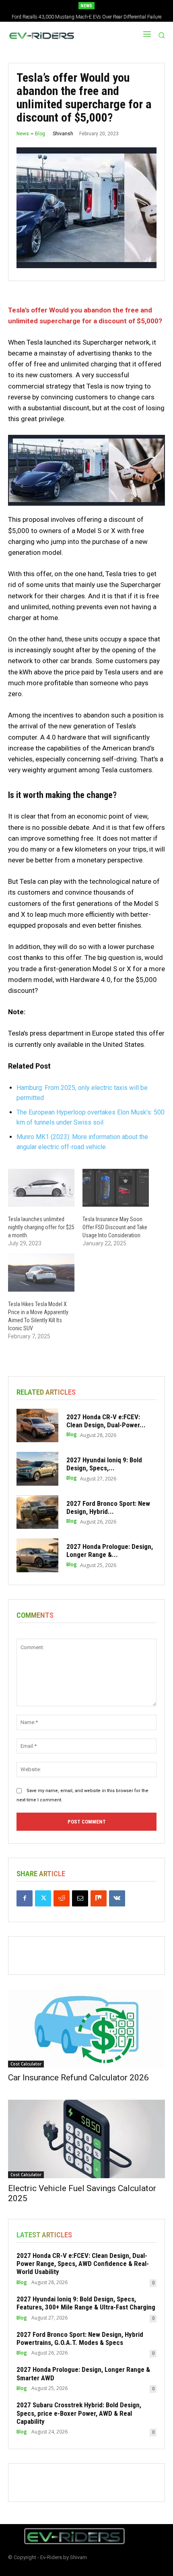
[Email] (80, 1898)
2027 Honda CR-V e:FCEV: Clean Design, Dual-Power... (106, 1421)
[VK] (117, 1898)
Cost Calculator (26, 2064)
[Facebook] (25, 1898)
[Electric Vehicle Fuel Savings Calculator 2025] (86, 2139)
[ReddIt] (62, 1898)
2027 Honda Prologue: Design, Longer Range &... (110, 1551)
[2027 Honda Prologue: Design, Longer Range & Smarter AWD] (37, 1555)
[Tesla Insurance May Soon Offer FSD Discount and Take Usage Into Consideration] (116, 1188)
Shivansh (63, 134)
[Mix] (99, 1898)
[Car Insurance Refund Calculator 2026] (86, 2028)
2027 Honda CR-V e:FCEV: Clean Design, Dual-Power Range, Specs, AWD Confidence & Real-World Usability (83, 2264)
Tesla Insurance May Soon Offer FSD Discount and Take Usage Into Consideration (115, 1227)
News (23, 134)
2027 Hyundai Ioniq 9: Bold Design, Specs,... (104, 1464)
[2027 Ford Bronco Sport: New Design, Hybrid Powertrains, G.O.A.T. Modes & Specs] (37, 1512)
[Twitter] (43, 1898)
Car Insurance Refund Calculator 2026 (78, 2078)
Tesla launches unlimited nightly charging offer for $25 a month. (41, 1227)
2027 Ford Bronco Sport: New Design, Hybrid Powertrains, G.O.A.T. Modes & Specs (80, 2338)
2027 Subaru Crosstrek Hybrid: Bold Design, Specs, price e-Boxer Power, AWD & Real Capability (79, 2413)
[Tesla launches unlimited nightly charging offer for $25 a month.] (41, 1188)
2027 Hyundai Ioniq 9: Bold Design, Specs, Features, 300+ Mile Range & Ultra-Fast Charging (86, 2303)
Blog (40, 134)
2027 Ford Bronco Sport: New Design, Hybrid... (108, 1507)
